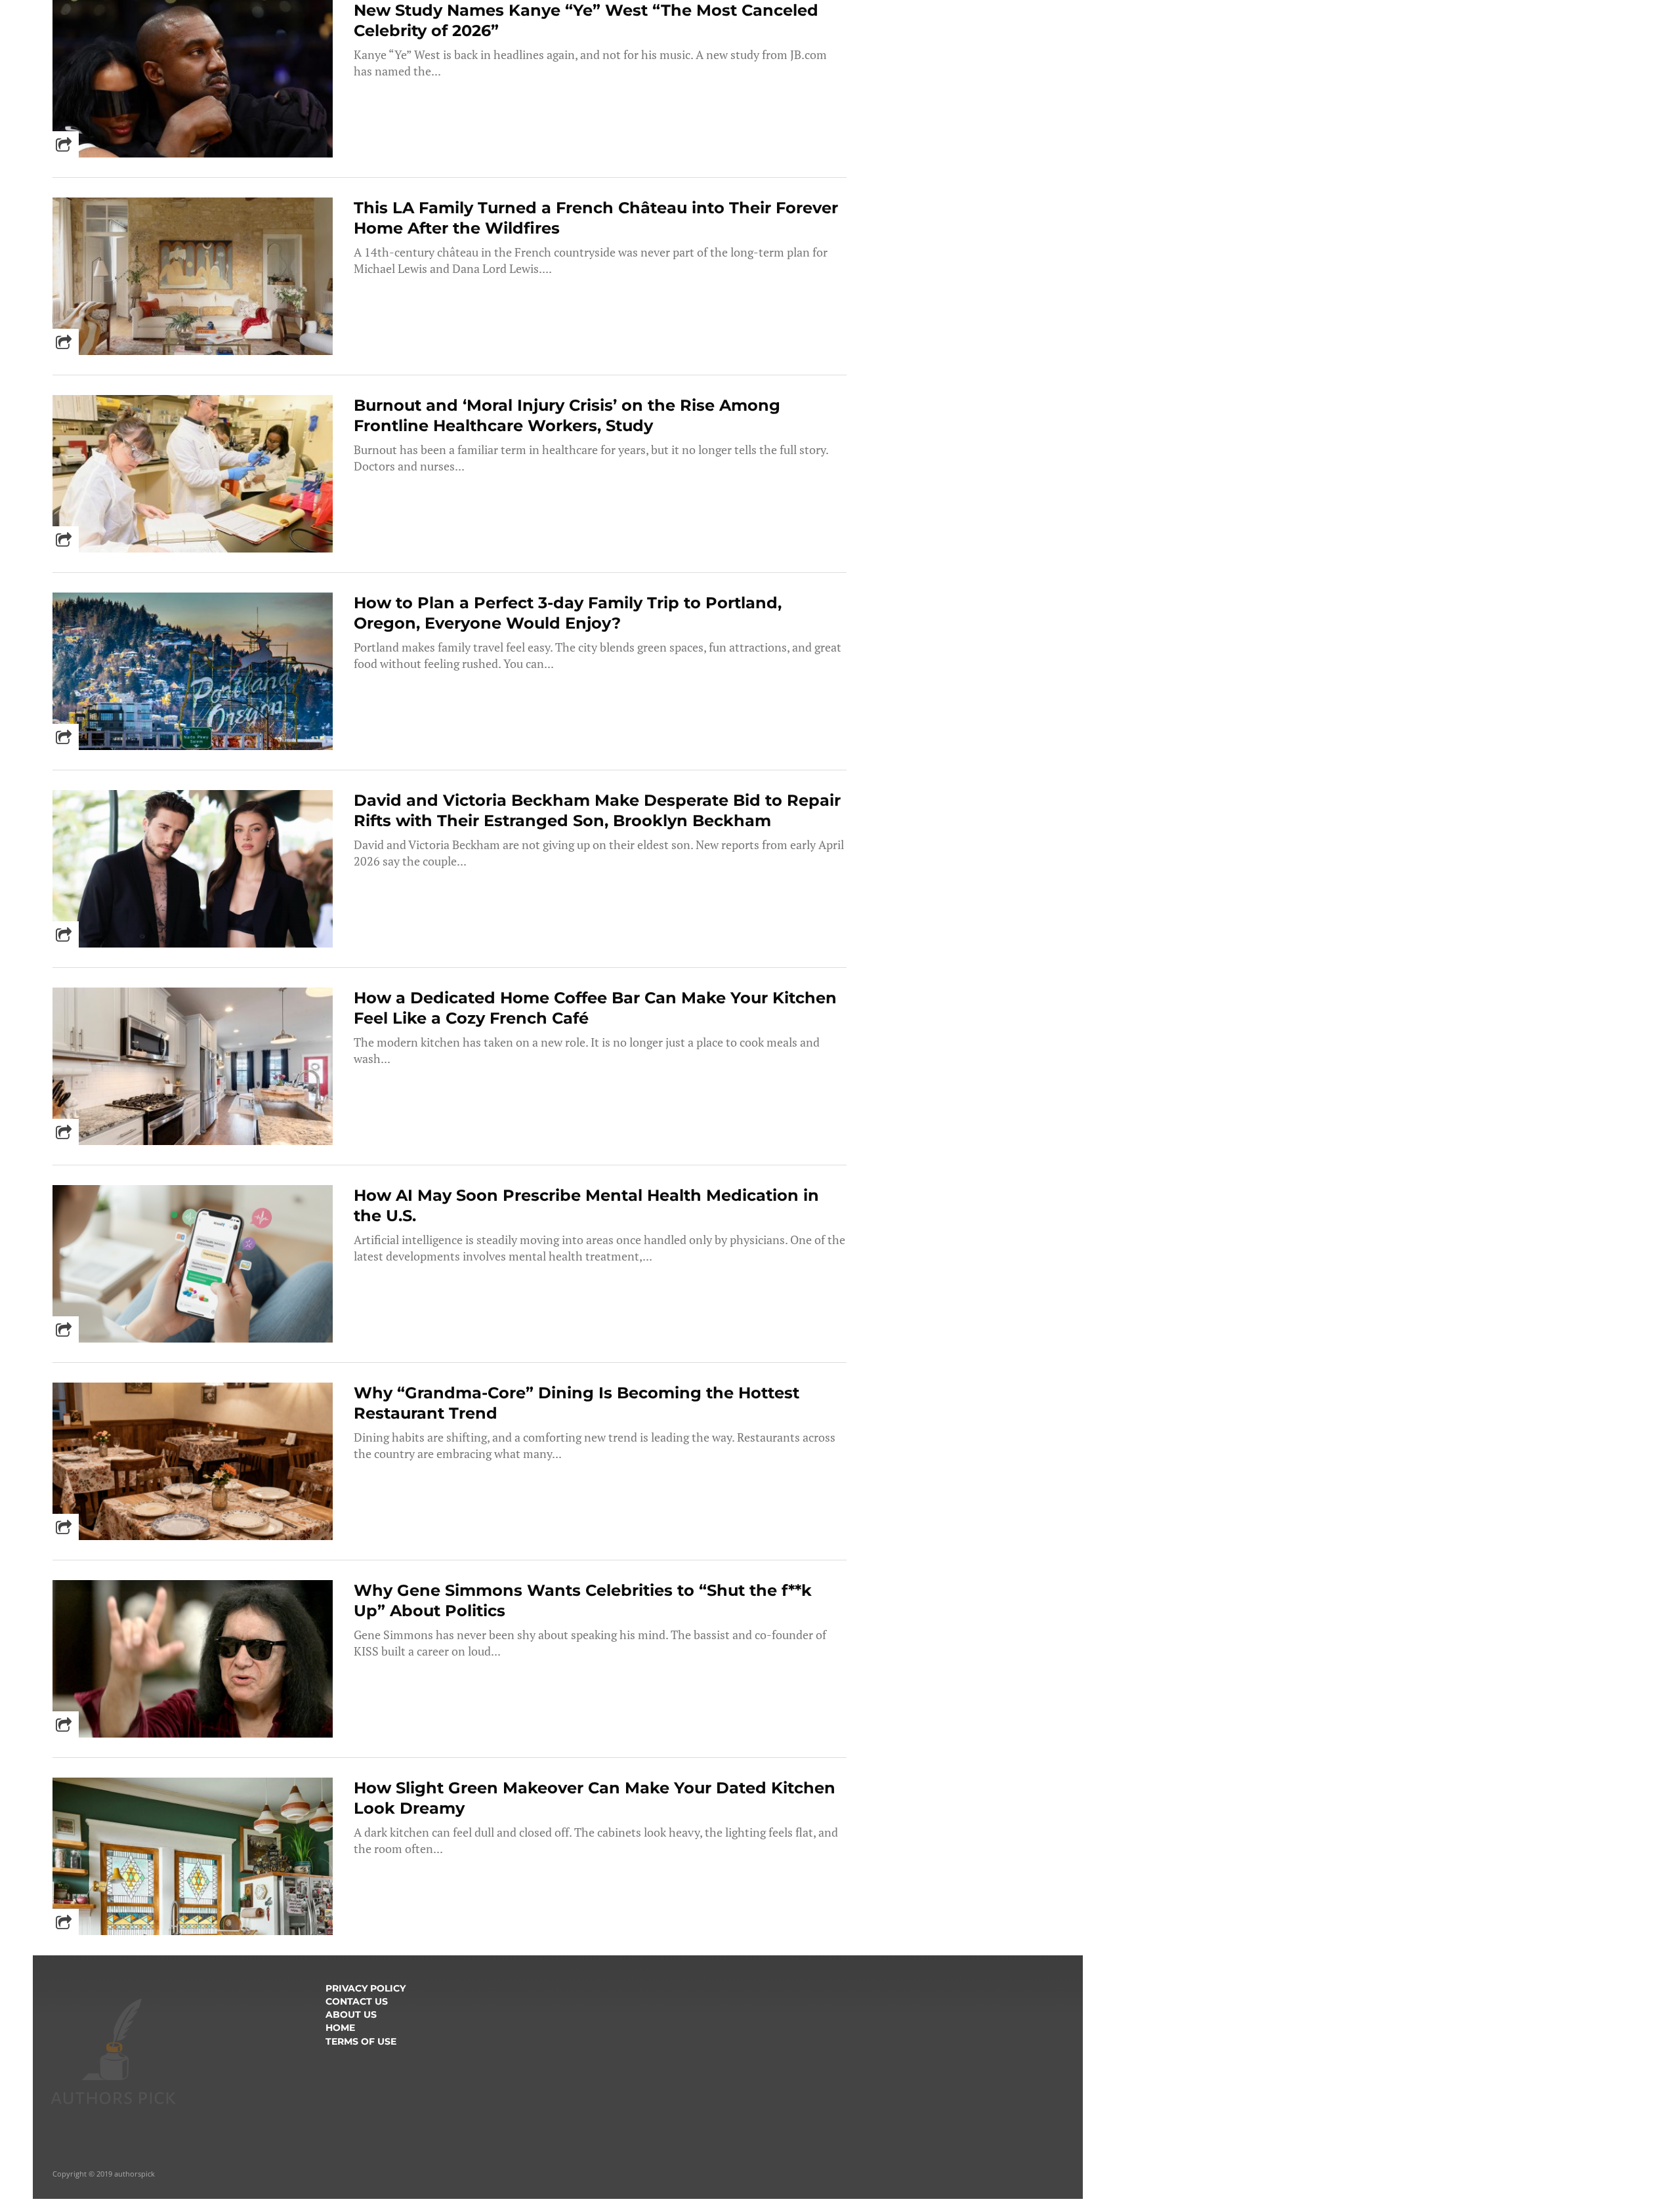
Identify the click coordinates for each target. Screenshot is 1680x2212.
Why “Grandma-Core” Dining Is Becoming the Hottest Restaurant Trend (577, 1403)
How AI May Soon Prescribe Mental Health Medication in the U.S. (586, 1205)
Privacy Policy (366, 1988)
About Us (351, 2014)
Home (340, 2028)
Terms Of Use (361, 2041)
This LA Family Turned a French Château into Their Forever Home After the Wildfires (596, 218)
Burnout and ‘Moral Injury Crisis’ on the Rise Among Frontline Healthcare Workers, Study (567, 415)
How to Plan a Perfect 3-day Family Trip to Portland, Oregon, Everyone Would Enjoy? (568, 613)
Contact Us (357, 2001)
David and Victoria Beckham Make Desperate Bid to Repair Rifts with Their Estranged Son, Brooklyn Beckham (597, 810)
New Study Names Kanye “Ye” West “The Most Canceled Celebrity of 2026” (586, 20)
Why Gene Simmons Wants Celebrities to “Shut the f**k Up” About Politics (583, 1600)
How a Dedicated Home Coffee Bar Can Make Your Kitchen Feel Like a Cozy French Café (595, 1008)
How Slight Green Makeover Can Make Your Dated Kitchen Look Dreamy (595, 1798)
